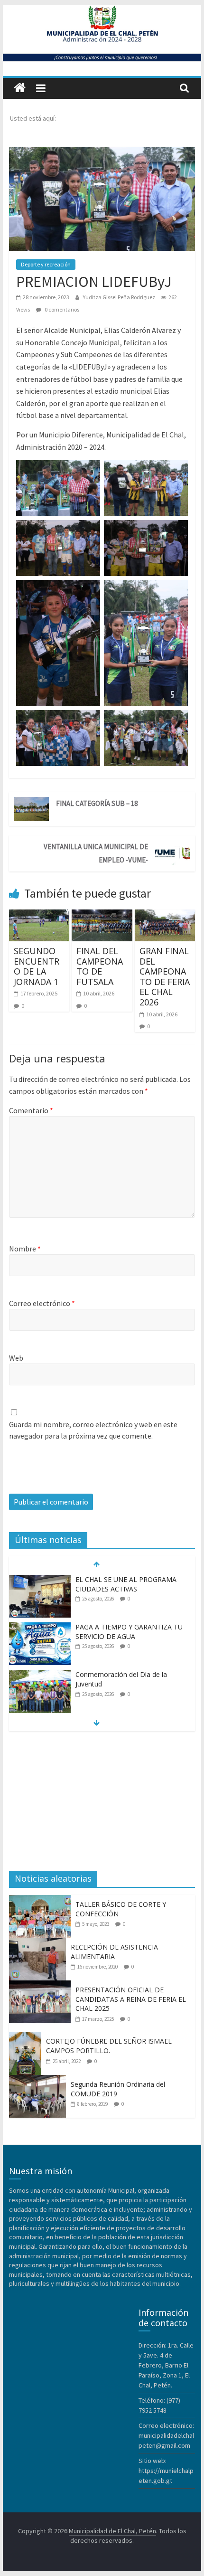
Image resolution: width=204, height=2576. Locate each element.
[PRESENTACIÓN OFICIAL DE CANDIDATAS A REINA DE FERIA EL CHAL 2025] (42, 1986)
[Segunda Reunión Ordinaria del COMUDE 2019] (40, 2080)
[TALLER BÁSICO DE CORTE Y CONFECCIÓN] (42, 1900)
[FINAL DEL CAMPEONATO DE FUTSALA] (102, 915)
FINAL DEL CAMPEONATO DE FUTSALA (100, 966)
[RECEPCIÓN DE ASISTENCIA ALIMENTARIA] (40, 1943)
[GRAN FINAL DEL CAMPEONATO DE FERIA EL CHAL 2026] (165, 915)
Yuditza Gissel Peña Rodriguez (120, 297)
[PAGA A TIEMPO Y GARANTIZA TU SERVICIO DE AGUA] (40, 1627)
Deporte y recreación (46, 264)
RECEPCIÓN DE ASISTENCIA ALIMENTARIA (114, 1952)
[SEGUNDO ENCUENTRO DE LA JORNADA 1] (39, 915)
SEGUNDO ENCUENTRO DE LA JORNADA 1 (37, 966)
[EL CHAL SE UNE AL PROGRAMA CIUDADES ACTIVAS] (40, 1580)
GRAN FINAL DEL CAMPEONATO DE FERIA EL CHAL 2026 (165, 976)
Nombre (25, 1249)
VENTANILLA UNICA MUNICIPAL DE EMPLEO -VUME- (96, 853)
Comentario (31, 1110)
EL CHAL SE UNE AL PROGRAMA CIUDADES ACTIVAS (126, 1584)
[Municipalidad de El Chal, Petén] (20, 88)
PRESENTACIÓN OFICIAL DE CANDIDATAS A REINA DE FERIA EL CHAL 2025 (131, 1999)
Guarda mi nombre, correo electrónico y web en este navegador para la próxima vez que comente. (93, 1430)
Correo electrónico (42, 1303)
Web (16, 1358)
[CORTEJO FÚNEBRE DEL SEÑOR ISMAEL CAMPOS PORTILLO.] (28, 2037)
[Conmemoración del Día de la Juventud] (40, 1675)
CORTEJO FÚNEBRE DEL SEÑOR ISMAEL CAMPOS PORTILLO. (109, 2046)
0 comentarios (61, 309)
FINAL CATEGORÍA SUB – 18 (97, 803)
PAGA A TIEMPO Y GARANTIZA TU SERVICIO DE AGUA (129, 1632)
